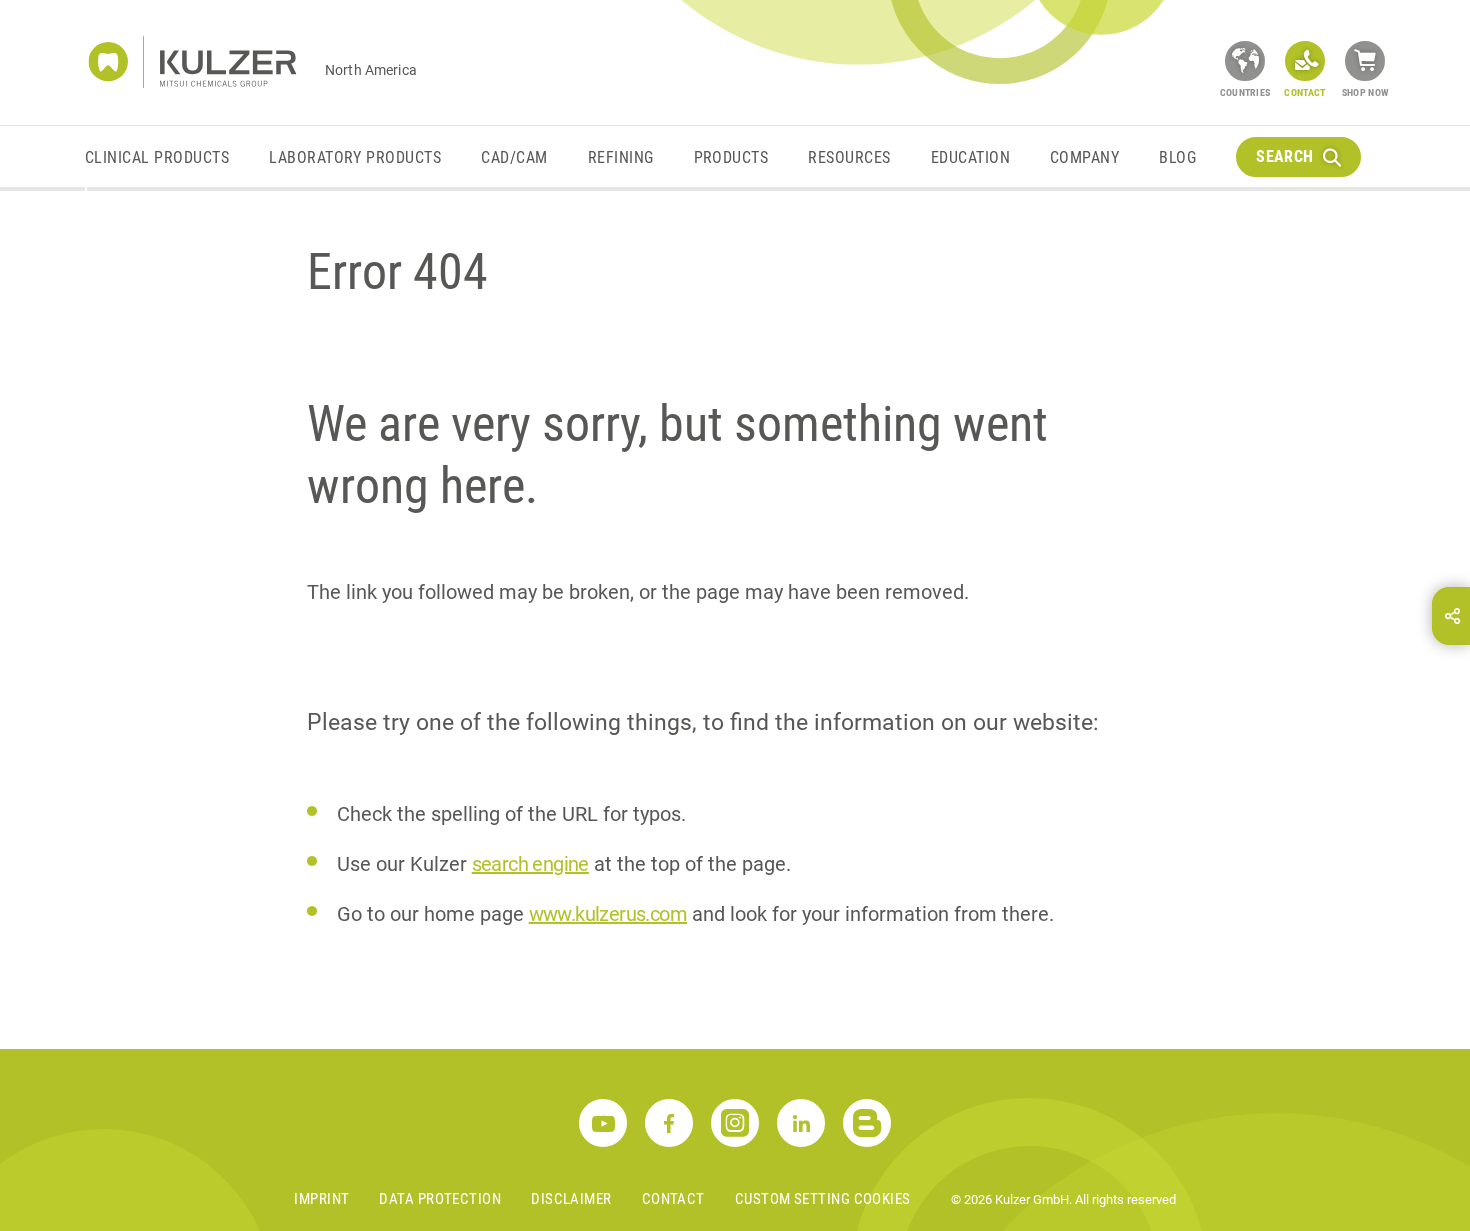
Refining (621, 157)
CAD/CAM (514, 157)
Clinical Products (157, 157)
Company (1084, 157)
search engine (530, 864)
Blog (1177, 157)
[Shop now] (1365, 61)
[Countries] (1245, 61)
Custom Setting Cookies (823, 1199)
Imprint (321, 1199)
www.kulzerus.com (608, 914)
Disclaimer (571, 1199)
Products (731, 157)
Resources (849, 157)
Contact (673, 1199)
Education (970, 157)
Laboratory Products (355, 157)
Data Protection (440, 1199)
